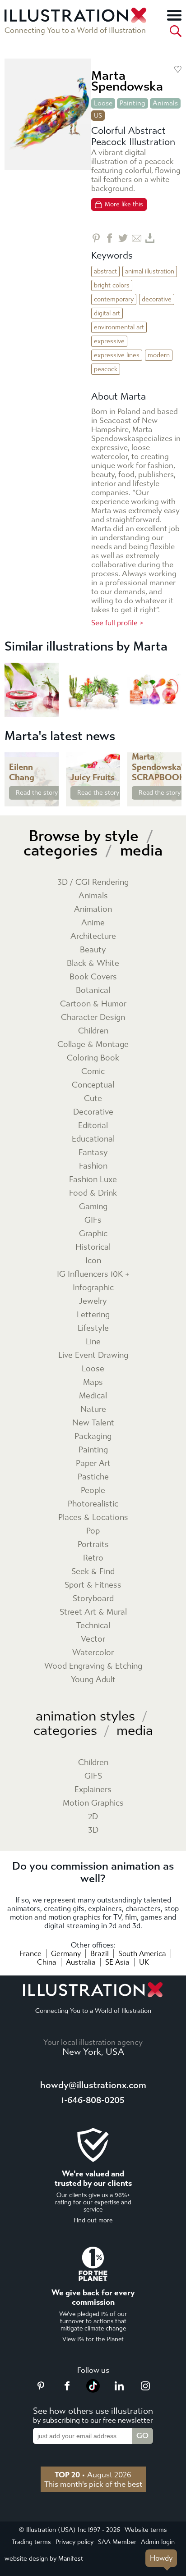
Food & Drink (93, 1193)
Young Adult (93, 1680)
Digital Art (107, 313)
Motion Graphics (93, 1803)
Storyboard (93, 1599)
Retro (93, 1558)
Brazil (100, 1954)
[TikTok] (93, 2390)
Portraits (93, 1545)
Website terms (146, 2530)
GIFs (93, 1220)
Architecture (93, 936)
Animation (93, 909)
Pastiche (93, 1477)
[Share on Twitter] (123, 238)
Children (93, 1031)
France (30, 1954)
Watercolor (93, 1653)
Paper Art (93, 1463)
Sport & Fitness (93, 1585)
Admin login (158, 2542)
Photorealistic (93, 1504)
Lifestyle (93, 1328)
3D (93, 1830)
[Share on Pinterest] (96, 238)
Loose (103, 103)
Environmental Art (119, 327)
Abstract (105, 271)
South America (142, 1954)
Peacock (106, 369)
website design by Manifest (44, 2559)
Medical (93, 1396)
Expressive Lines (117, 355)
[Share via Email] (137, 238)
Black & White (93, 963)
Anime (93, 923)
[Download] (150, 238)
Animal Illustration (150, 271)
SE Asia (117, 1962)
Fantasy (93, 1153)
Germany (66, 1954)
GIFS (93, 1776)
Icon (93, 1261)
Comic (93, 1072)
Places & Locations (93, 1518)
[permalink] (51, 799)
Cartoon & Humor (93, 1004)
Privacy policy (74, 2542)
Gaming (93, 1207)
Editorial (93, 1126)
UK (144, 1962)
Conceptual (93, 1085)
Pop (93, 1531)
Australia (81, 1962)
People (93, 1491)
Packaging (93, 1436)
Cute (93, 1099)
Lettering (93, 1315)
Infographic (93, 1288)
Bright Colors (112, 285)
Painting (133, 103)
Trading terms (31, 2542)
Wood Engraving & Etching (93, 1666)
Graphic (93, 1234)
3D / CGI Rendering (93, 882)
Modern (159, 355)
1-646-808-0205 (93, 2100)
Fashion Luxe (93, 1180)
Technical (93, 1626)
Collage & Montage (93, 1045)
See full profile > (117, 623)
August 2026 (93, 2475)
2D (93, 1817)
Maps (93, 1382)
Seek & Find (93, 1572)
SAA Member (117, 2542)
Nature (93, 1409)
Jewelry (93, 1301)
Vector (93, 1639)
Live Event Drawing (93, 1355)
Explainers (93, 1790)
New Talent (93, 1423)
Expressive (109, 341)
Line (93, 1342)
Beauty (93, 950)
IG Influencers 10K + (93, 1274)
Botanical (93, 990)
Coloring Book (93, 1058)
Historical (93, 1247)
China (47, 1962)
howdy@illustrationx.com (93, 2085)
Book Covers (93, 977)
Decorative (157, 299)
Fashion (93, 1166)
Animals (165, 103)
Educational (93, 1139)
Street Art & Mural (93, 1612)
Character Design (93, 1017)
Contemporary (114, 299)
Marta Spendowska (127, 81)
